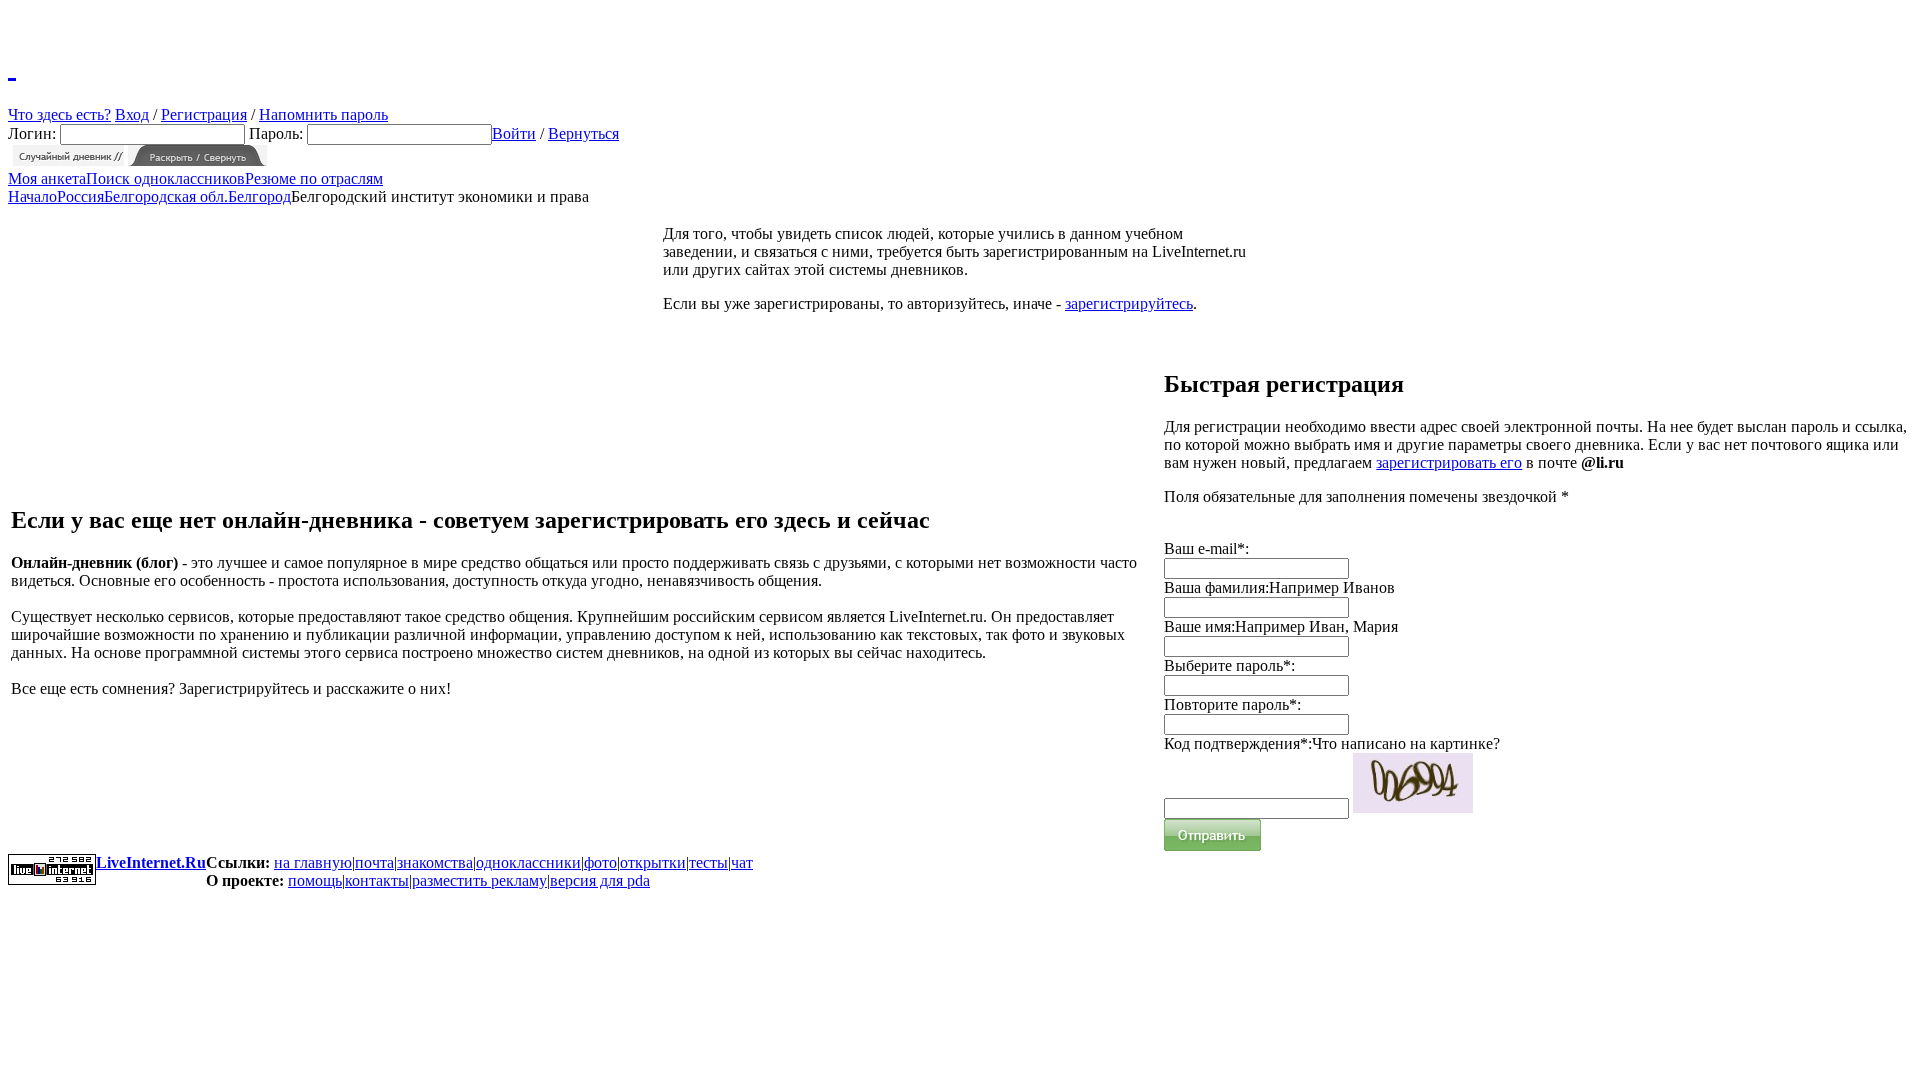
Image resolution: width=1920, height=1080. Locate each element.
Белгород (259, 196)
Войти (514, 133)
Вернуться (583, 133)
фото (600, 862)
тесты (708, 862)
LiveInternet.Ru (151, 862)
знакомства (435, 862)
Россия (80, 196)
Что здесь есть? (59, 114)
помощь (315, 880)
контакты (377, 880)
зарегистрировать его (1449, 462)
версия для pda (600, 880)
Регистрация (204, 114)
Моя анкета (47, 178)
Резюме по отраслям (314, 178)
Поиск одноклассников (165, 178)
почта (374, 862)
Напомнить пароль (323, 114)
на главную (313, 862)
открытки (653, 862)
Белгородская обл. (166, 196)
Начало (32, 196)
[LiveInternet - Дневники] (12, 65)
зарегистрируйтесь (1129, 303)
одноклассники (528, 862)
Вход (132, 114)
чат (742, 862)
